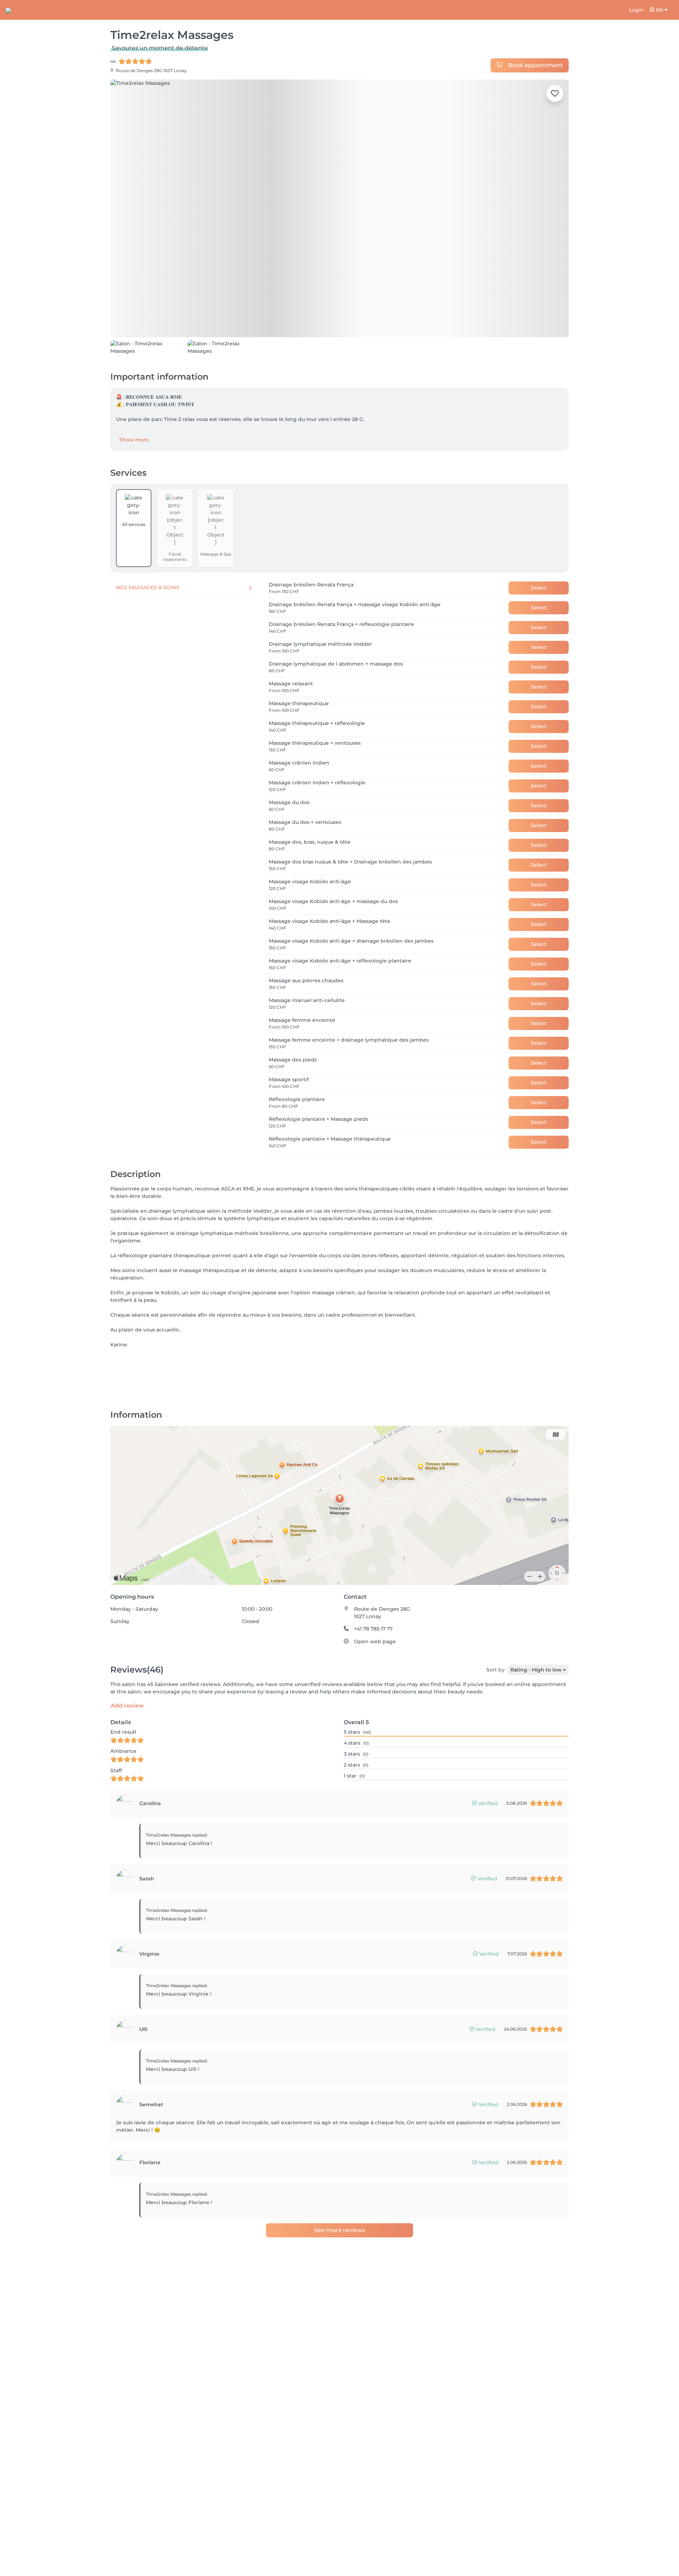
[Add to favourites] (555, 93)
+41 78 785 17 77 (373, 1669)
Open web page (375, 1682)
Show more (134, 480)
